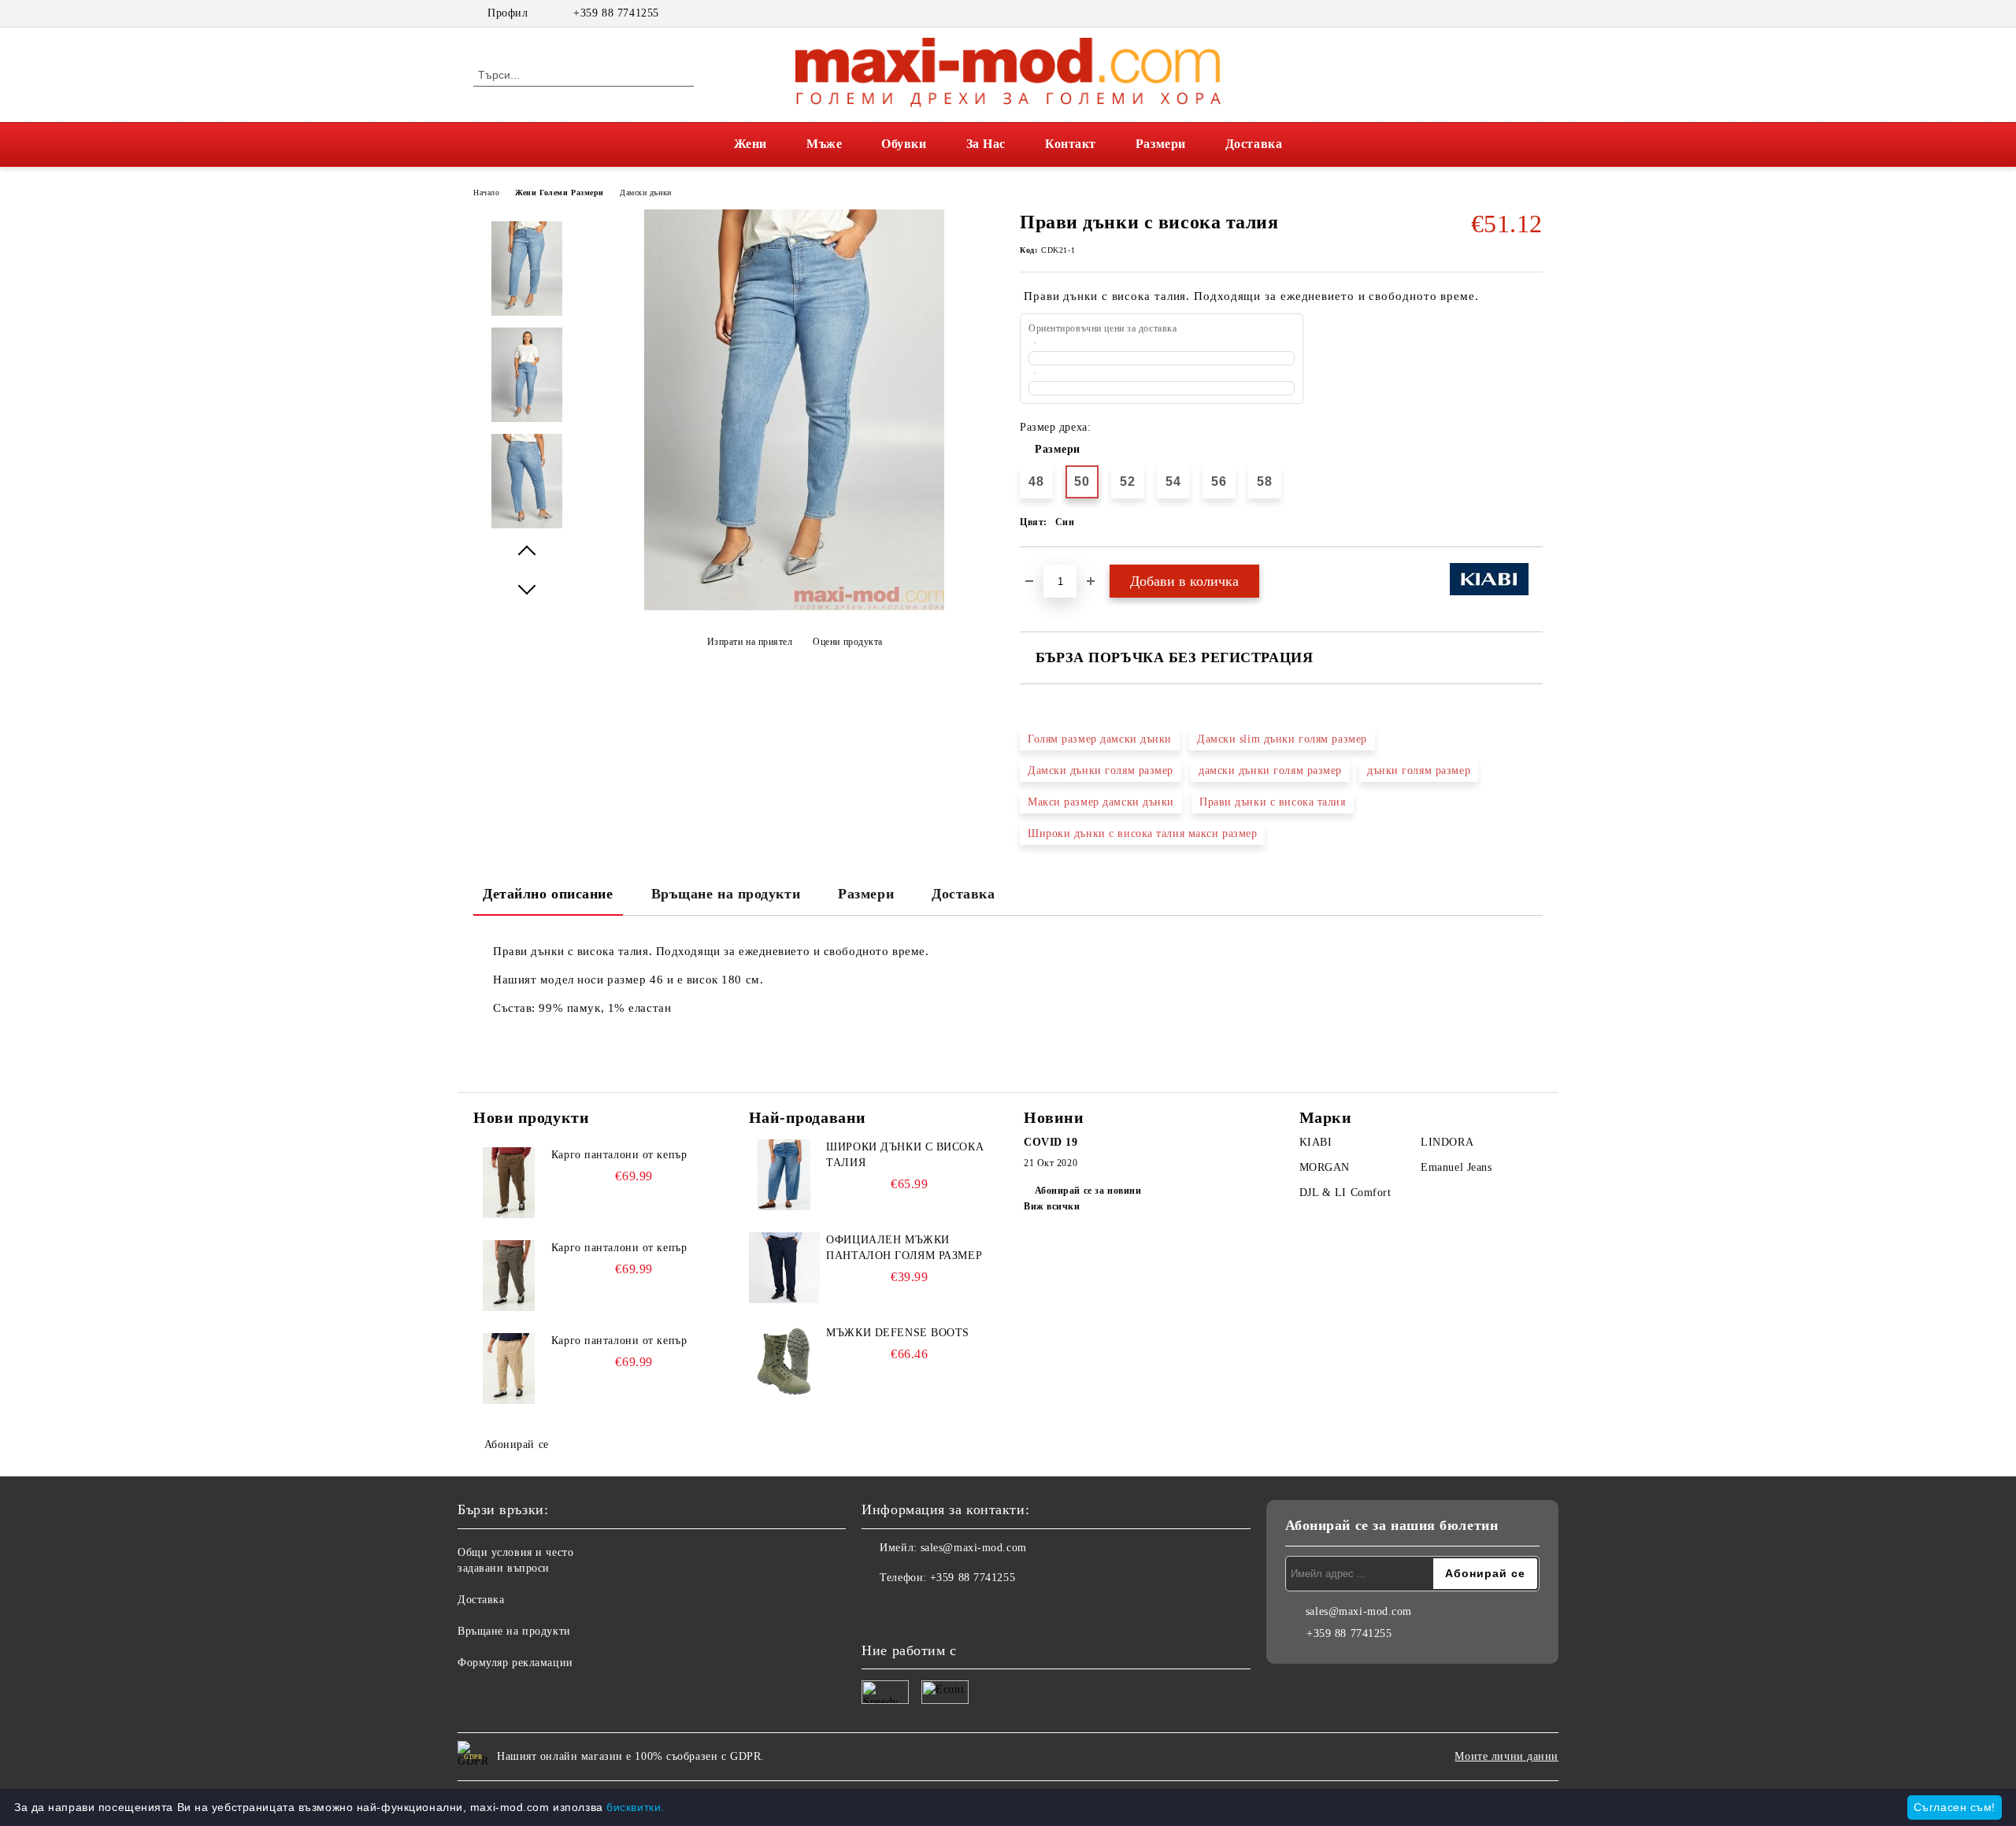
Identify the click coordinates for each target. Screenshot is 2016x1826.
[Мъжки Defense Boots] (784, 1361)
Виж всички (1052, 1206)
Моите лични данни (1506, 1756)
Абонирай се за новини (1088, 1191)
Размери (1161, 144)
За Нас (986, 144)
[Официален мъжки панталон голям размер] (784, 1268)
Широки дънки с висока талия (905, 1155)
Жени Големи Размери (560, 193)
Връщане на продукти (726, 894)
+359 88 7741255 (616, 13)
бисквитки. (636, 1807)
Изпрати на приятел (750, 642)
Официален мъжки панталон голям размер (904, 1248)
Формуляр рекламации (515, 1663)
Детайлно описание (548, 894)
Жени (750, 144)
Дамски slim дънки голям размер (1282, 739)
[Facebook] (1510, 13)
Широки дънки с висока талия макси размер (1142, 833)
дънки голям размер (1419, 770)
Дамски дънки (646, 193)
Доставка (1254, 144)
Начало (486, 193)
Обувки (904, 144)
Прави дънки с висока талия (1273, 802)
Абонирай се (517, 1445)
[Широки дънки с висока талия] (784, 1175)
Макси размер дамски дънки (1101, 802)
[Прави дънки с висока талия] (794, 607)
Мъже (824, 144)
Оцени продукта (848, 642)
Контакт (1071, 144)
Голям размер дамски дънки (1100, 739)
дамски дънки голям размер (1270, 770)
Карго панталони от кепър (619, 1155)
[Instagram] (1534, 13)
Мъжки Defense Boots (898, 1333)
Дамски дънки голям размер (1101, 770)
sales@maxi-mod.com (974, 1548)
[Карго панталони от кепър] (509, 1183)
